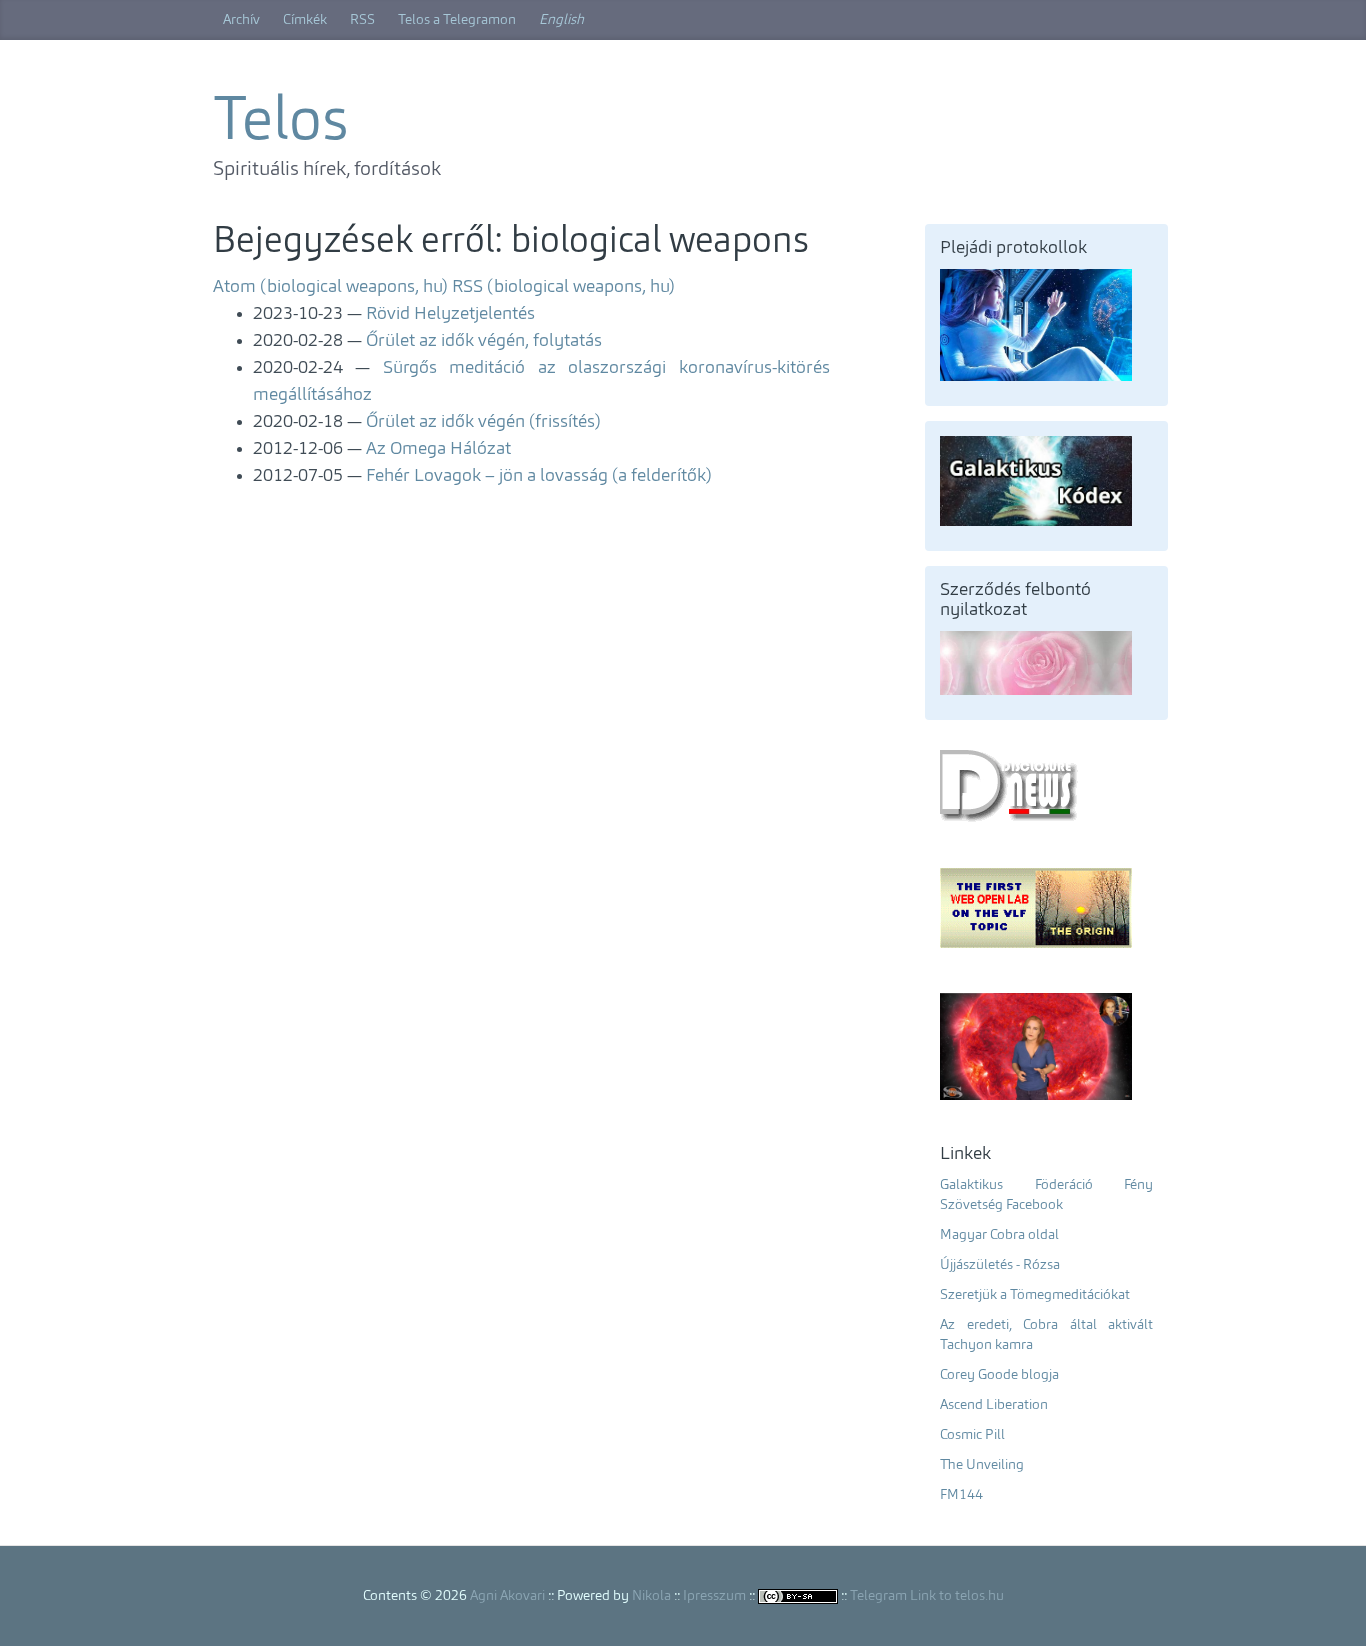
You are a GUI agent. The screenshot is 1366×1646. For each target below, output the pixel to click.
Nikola (651, 1596)
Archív (241, 20)
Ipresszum (714, 1596)
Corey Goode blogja (999, 1375)
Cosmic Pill (972, 1435)
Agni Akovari (507, 1596)
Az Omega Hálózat (438, 449)
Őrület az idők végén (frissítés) (483, 422)
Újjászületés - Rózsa (1000, 1265)
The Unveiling (982, 1465)
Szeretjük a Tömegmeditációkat (1035, 1295)
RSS (362, 20)
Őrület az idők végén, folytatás (484, 341)
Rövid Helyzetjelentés (450, 314)
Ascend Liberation (994, 1405)
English (561, 20)
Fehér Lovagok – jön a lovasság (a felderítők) (539, 476)
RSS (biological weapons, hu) (563, 287)
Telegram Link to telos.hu (927, 1596)
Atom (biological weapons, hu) (330, 287)
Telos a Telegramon (457, 20)
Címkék (305, 20)
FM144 (961, 1495)
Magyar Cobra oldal (999, 1235)
